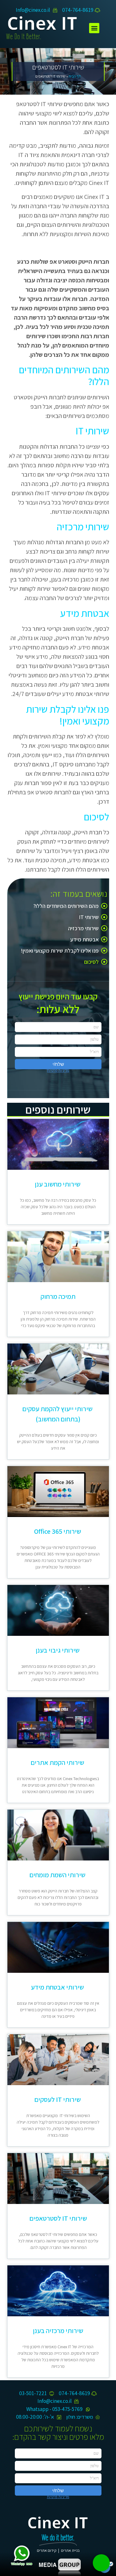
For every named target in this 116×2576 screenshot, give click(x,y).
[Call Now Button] (101, 2563)
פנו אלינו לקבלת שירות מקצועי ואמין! (60, 951)
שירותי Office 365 (58, 1531)
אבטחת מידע (84, 939)
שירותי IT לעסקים (58, 2099)
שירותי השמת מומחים (58, 1875)
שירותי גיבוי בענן (58, 1650)
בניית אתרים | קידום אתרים (58, 2550)
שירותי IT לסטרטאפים (58, 2218)
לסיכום (91, 962)
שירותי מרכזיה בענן (58, 2331)
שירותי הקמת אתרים (58, 1762)
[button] (94, 28)
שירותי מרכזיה (83, 928)
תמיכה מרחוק (58, 1296)
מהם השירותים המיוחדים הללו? (66, 906)
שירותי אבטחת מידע (58, 1987)
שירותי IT (89, 917)
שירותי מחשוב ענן (58, 1184)
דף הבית (75, 76)
